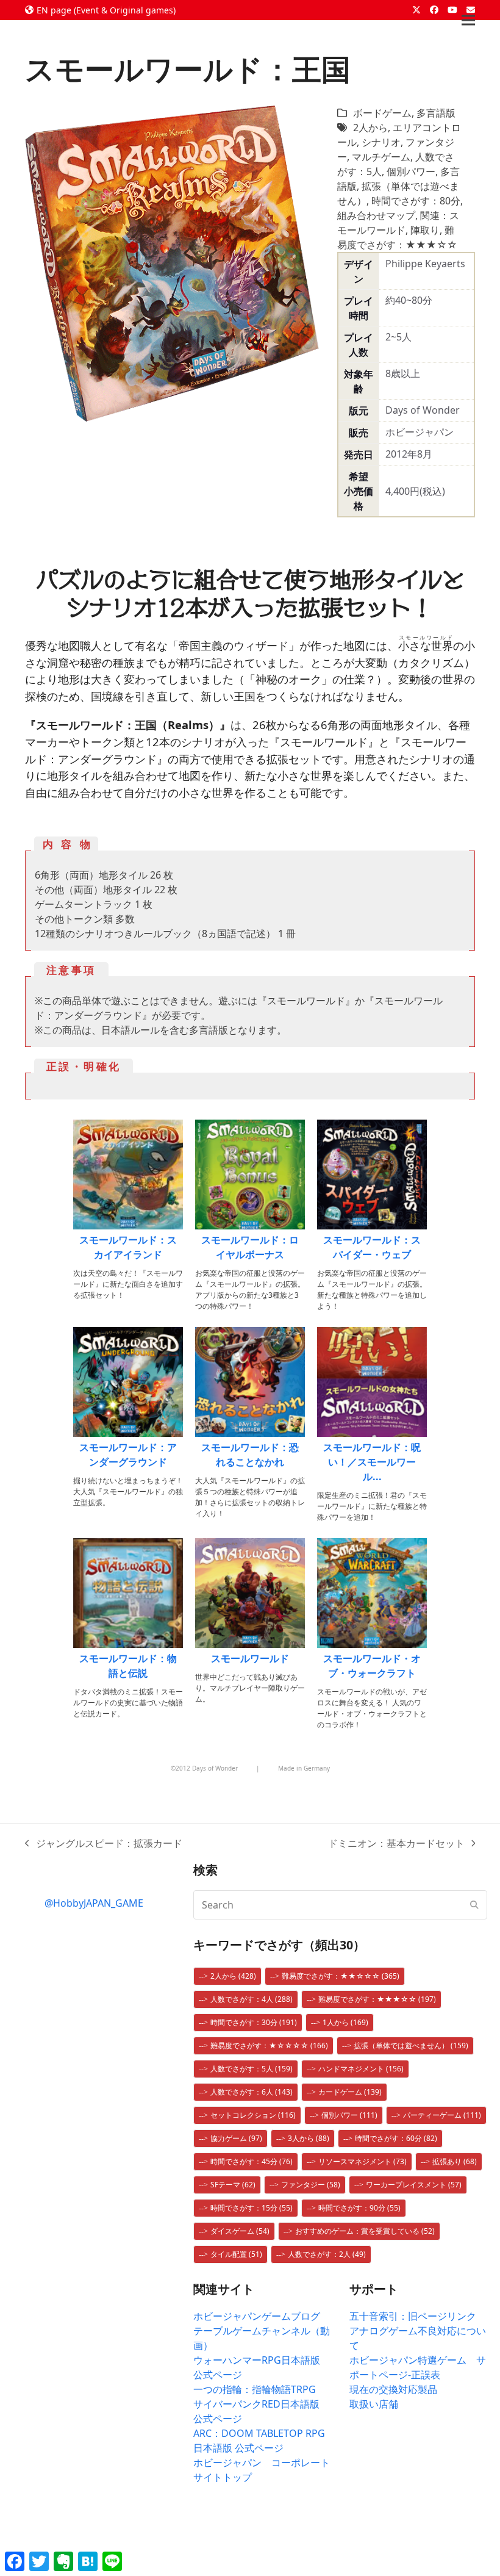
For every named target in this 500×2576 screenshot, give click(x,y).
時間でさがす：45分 (252, 2161)
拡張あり (455, 2161)
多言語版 (436, 113)
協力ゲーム (236, 2138)
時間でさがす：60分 (396, 2138)
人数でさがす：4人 (252, 1999)
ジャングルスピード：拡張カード (104, 1844)
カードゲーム (350, 2092)
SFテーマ (233, 2185)
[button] (468, 20)
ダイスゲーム (240, 2231)
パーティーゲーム (442, 2115)
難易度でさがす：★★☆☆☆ (341, 1976)
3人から (309, 2138)
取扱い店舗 (374, 2404)
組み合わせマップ (376, 215)
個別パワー (411, 171)
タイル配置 (236, 2254)
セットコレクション (253, 2115)
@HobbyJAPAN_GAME (94, 1903)
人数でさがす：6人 (252, 2092)
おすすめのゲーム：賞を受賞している (365, 2231)
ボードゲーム (382, 113)
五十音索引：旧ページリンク (413, 2316)
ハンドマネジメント (361, 2069)
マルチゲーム (381, 157)
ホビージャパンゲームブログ (257, 2316)
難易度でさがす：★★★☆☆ (377, 1999)
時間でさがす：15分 (252, 2208)
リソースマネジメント (362, 2161)
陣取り (425, 230)
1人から (345, 2022)
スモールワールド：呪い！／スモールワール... (372, 1462)
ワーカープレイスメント (414, 2185)
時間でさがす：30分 (254, 2022)
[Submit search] (474, 1905)
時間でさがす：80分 (416, 201)
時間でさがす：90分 (359, 2208)
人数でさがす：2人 (327, 2254)
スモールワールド (250, 1658)
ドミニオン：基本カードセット (396, 1844)
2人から (370, 128)
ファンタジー (311, 2185)
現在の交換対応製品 (393, 2389)
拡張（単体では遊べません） (411, 2045)
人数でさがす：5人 (252, 2069)
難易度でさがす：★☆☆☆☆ (269, 2045)
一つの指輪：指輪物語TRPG (255, 2389)
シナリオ (381, 142)
